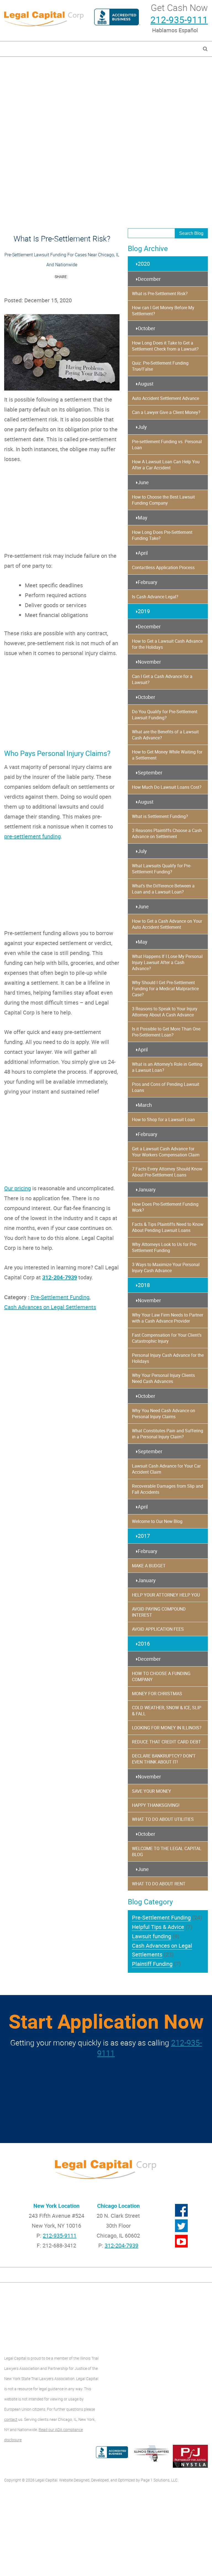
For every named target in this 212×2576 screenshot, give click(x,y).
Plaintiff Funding (152, 1964)
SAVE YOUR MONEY (152, 1791)
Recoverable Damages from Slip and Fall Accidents (168, 1489)
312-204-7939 (60, 1277)
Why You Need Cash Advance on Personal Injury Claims (164, 1414)
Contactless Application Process (163, 567)
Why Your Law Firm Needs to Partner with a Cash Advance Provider (168, 1318)
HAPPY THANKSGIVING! (156, 1805)
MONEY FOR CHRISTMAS (157, 1694)
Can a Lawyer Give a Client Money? (166, 412)
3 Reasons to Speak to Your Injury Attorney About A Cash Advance (165, 1012)
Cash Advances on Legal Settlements (50, 1307)
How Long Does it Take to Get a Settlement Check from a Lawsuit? (165, 346)
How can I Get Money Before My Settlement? (163, 311)
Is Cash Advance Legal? (155, 597)
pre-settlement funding (32, 836)
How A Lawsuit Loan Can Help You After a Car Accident (166, 465)
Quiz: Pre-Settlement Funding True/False (160, 366)
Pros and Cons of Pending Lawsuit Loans (166, 1087)
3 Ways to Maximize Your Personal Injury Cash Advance (166, 1267)
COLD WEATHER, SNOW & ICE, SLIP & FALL (167, 1711)
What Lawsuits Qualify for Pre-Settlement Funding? (162, 869)
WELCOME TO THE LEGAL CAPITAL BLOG (167, 1851)
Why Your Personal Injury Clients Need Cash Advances (163, 1378)
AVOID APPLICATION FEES (158, 1629)
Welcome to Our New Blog (157, 1521)
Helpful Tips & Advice (158, 1927)
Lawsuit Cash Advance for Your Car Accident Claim (166, 1469)
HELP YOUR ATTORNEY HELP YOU (166, 1595)
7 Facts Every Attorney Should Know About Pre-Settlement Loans (167, 1172)
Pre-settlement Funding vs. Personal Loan (167, 445)
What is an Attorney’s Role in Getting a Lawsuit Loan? (167, 1067)
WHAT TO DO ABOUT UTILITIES (163, 1819)
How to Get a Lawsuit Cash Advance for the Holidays (167, 644)
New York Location (56, 2206)
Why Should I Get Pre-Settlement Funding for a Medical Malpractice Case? (165, 989)
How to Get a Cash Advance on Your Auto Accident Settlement (167, 924)
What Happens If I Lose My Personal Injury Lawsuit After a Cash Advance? (167, 962)
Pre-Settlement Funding (60, 1297)
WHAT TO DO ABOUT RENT (159, 1884)
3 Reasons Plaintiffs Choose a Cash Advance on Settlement (167, 833)
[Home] (44, 18)
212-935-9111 (179, 20)
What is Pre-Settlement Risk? (160, 294)
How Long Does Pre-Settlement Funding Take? (162, 535)
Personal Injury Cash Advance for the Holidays (168, 1358)
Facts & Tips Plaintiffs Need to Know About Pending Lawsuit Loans (168, 1227)
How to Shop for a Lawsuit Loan (163, 1119)
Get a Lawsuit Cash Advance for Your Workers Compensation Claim (166, 1152)
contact (11, 2419)
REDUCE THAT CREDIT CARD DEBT (166, 1742)
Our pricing (18, 1188)
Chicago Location (118, 2206)
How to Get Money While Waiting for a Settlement (167, 755)
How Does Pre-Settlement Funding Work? (165, 1207)
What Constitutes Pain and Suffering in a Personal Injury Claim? (168, 1434)
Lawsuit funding (152, 1936)
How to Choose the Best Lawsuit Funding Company (163, 500)
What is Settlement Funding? (160, 816)
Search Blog (191, 233)
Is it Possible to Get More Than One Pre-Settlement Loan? (166, 1032)
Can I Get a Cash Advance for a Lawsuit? (162, 679)
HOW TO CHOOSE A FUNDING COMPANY (161, 1676)
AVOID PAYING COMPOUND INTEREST (159, 1612)
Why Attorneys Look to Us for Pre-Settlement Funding (165, 1247)
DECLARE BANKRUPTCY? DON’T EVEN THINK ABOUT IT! (164, 1759)
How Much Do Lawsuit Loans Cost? (167, 787)
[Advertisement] (106, 95)
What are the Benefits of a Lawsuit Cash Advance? (165, 735)
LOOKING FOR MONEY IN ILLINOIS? (167, 1728)
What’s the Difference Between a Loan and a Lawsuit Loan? (163, 889)
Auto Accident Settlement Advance (165, 398)
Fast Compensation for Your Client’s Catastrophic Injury (167, 1338)
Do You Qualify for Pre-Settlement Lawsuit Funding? (165, 715)
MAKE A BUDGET (149, 1566)
